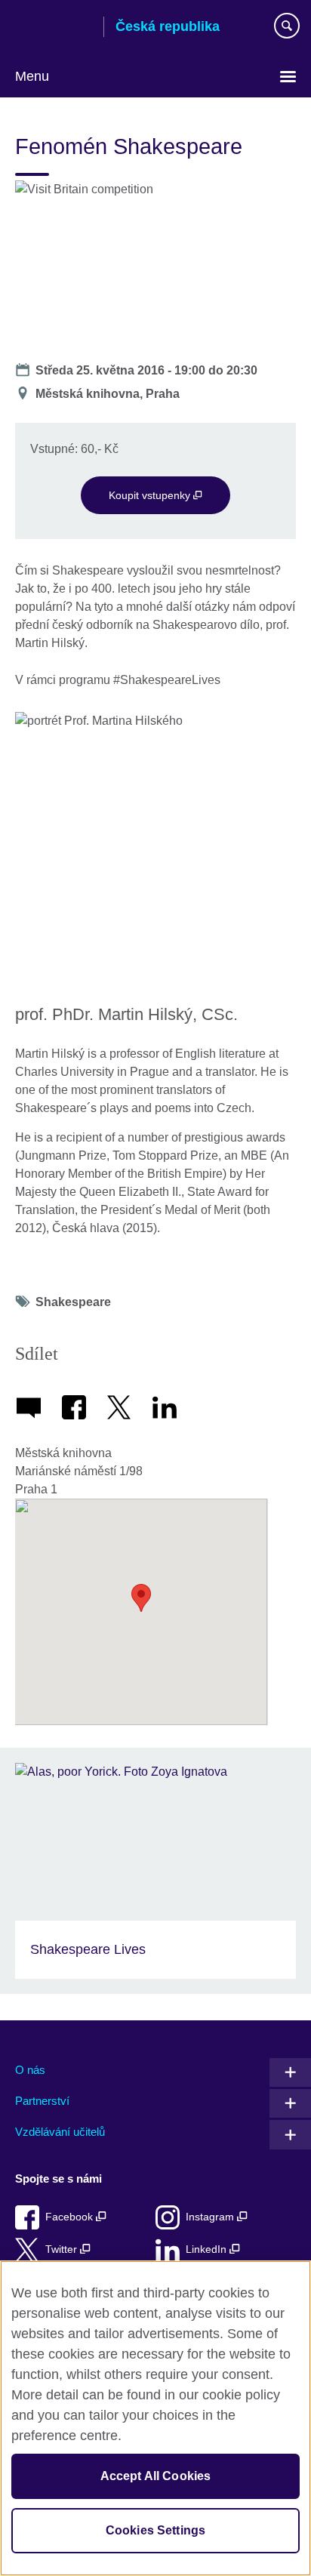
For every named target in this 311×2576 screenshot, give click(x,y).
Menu (32, 76)
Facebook (71, 2217)
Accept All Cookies (156, 2476)
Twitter (63, 2249)
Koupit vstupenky (151, 495)
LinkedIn (208, 2249)
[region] (155, 2418)
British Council (54, 28)
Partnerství (42, 2101)
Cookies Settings (156, 2530)
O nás (30, 2070)
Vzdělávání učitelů (60, 2132)
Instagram (211, 2217)
